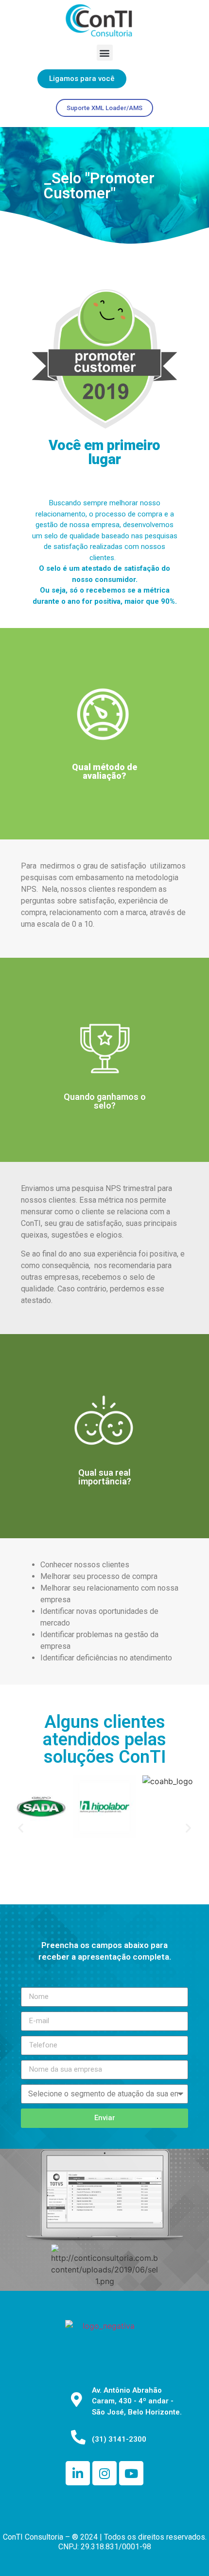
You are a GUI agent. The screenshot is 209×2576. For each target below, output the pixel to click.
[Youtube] (131, 2473)
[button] (105, 53)
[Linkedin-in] (78, 2473)
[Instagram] (104, 2473)
